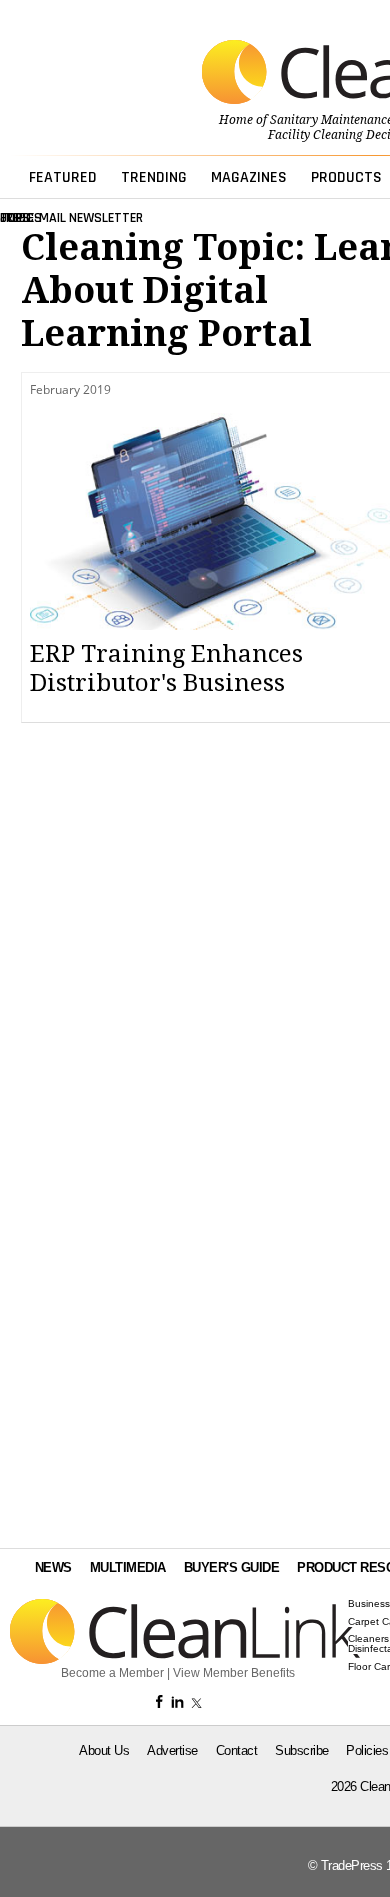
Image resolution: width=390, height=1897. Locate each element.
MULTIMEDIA (128, 1567)
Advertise (172, 1750)
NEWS (53, 1567)
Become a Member (112, 1673)
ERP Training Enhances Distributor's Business (166, 668)
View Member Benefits (234, 1673)
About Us (104, 1750)
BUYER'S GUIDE (232, 1567)
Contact (237, 1750)
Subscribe (302, 1750)
